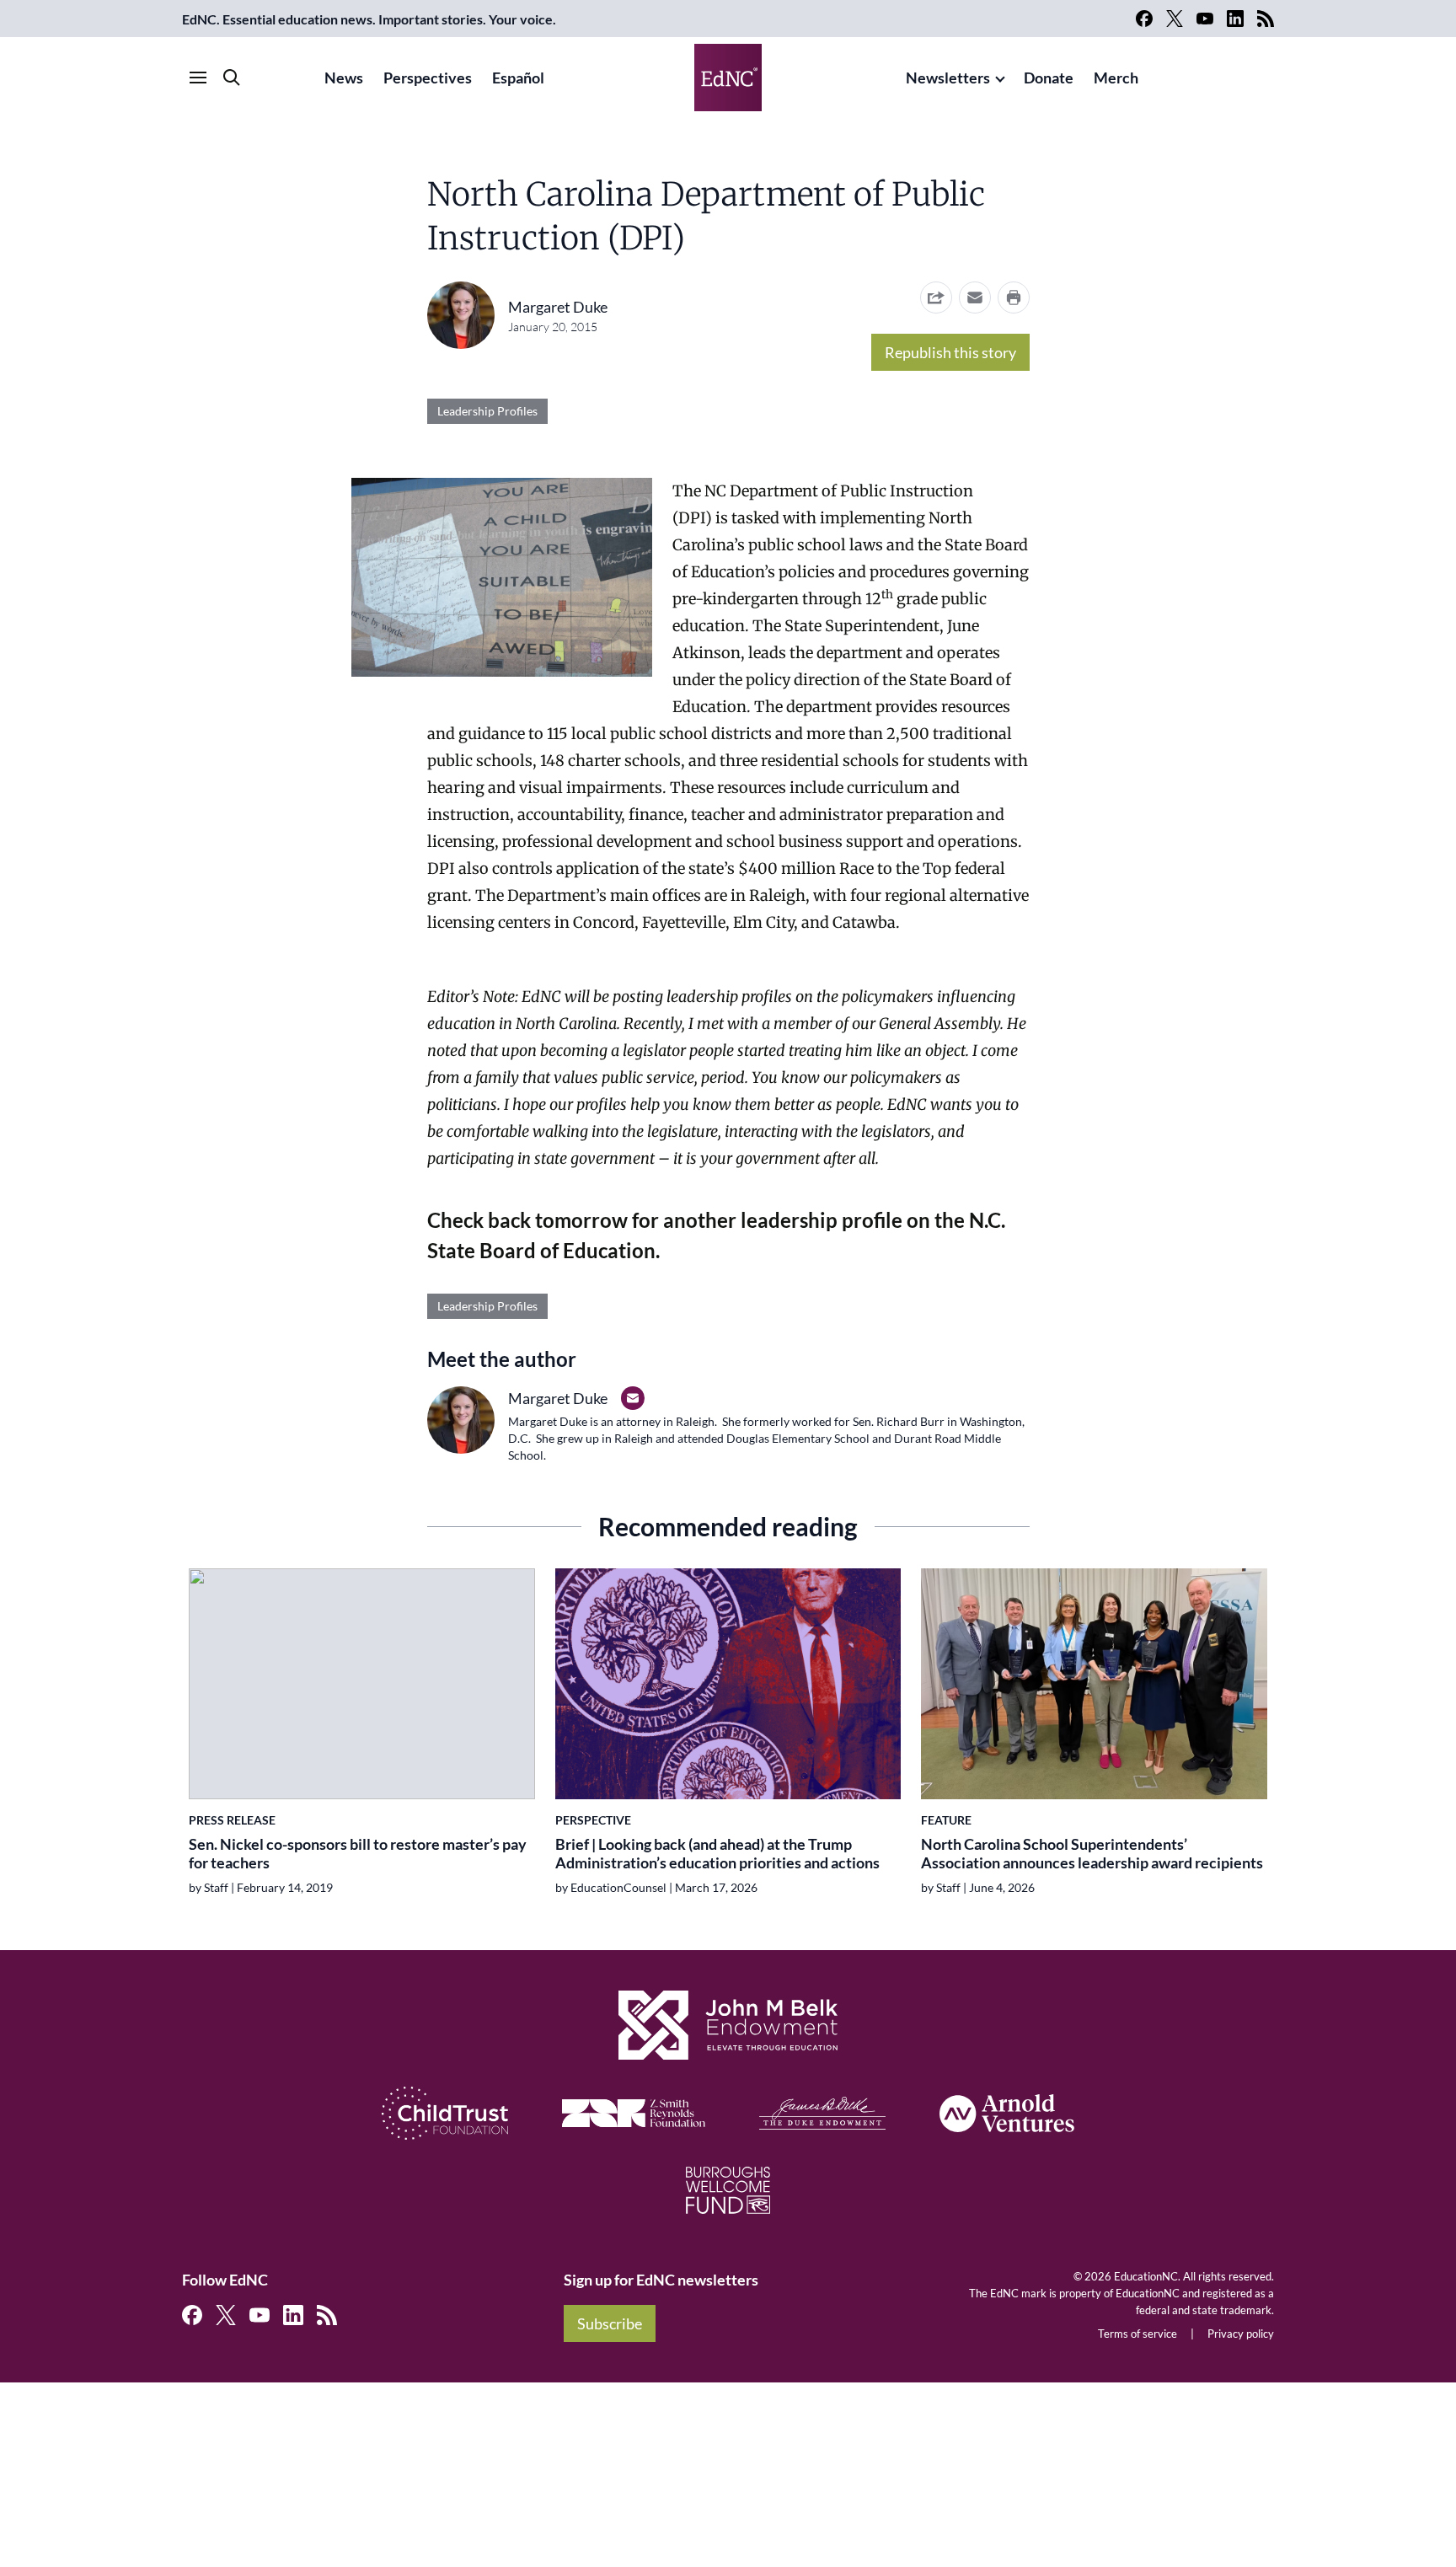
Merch (1116, 78)
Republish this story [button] (950, 352)
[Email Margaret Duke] (633, 1398)
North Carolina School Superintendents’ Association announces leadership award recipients (1092, 1854)
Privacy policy (1241, 2334)
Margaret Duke (558, 307)
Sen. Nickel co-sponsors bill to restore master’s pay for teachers (358, 1854)
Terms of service (1137, 2334)
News (344, 78)
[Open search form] (232, 78)
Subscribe (610, 2323)
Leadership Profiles (487, 411)
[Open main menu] (198, 78)
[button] (975, 297)
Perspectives (428, 78)
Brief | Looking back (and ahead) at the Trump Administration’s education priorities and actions (717, 1854)
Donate (1049, 78)
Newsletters (948, 78)
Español (518, 78)
